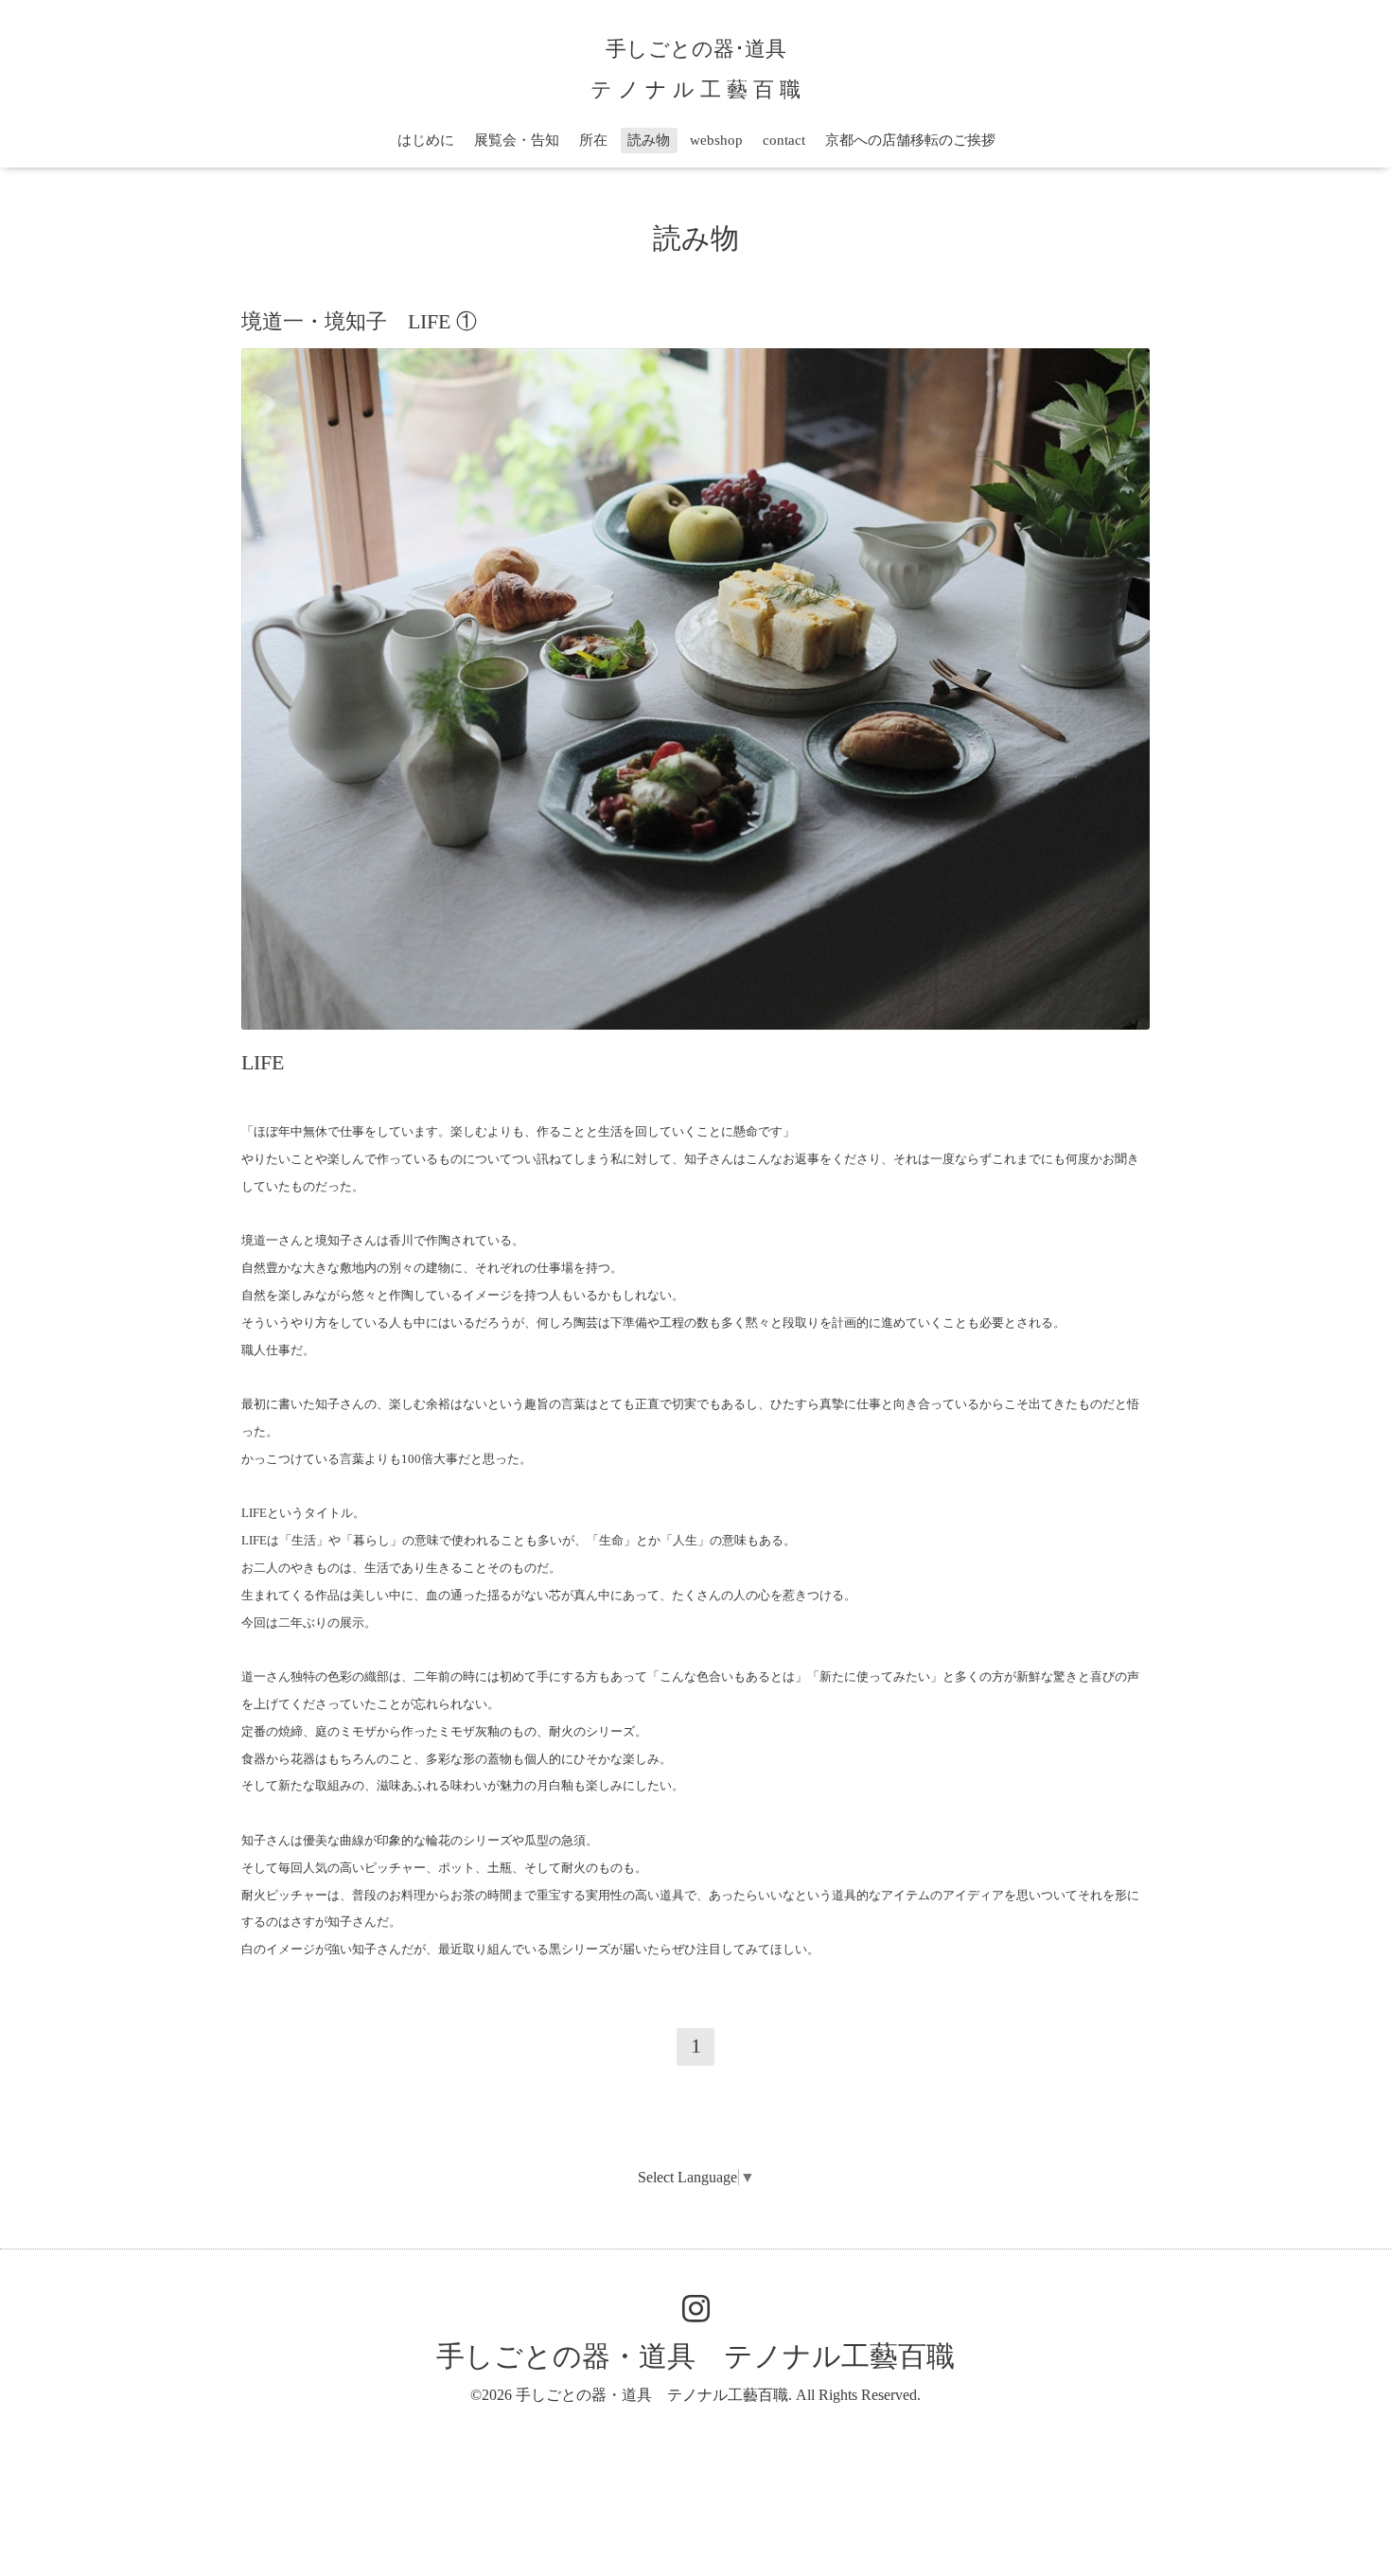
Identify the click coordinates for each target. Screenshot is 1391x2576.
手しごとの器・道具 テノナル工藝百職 (695, 2356)
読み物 (649, 140)
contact (784, 140)
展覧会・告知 (517, 140)
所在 (593, 140)
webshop (716, 140)
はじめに (426, 140)
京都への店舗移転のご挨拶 (910, 140)
